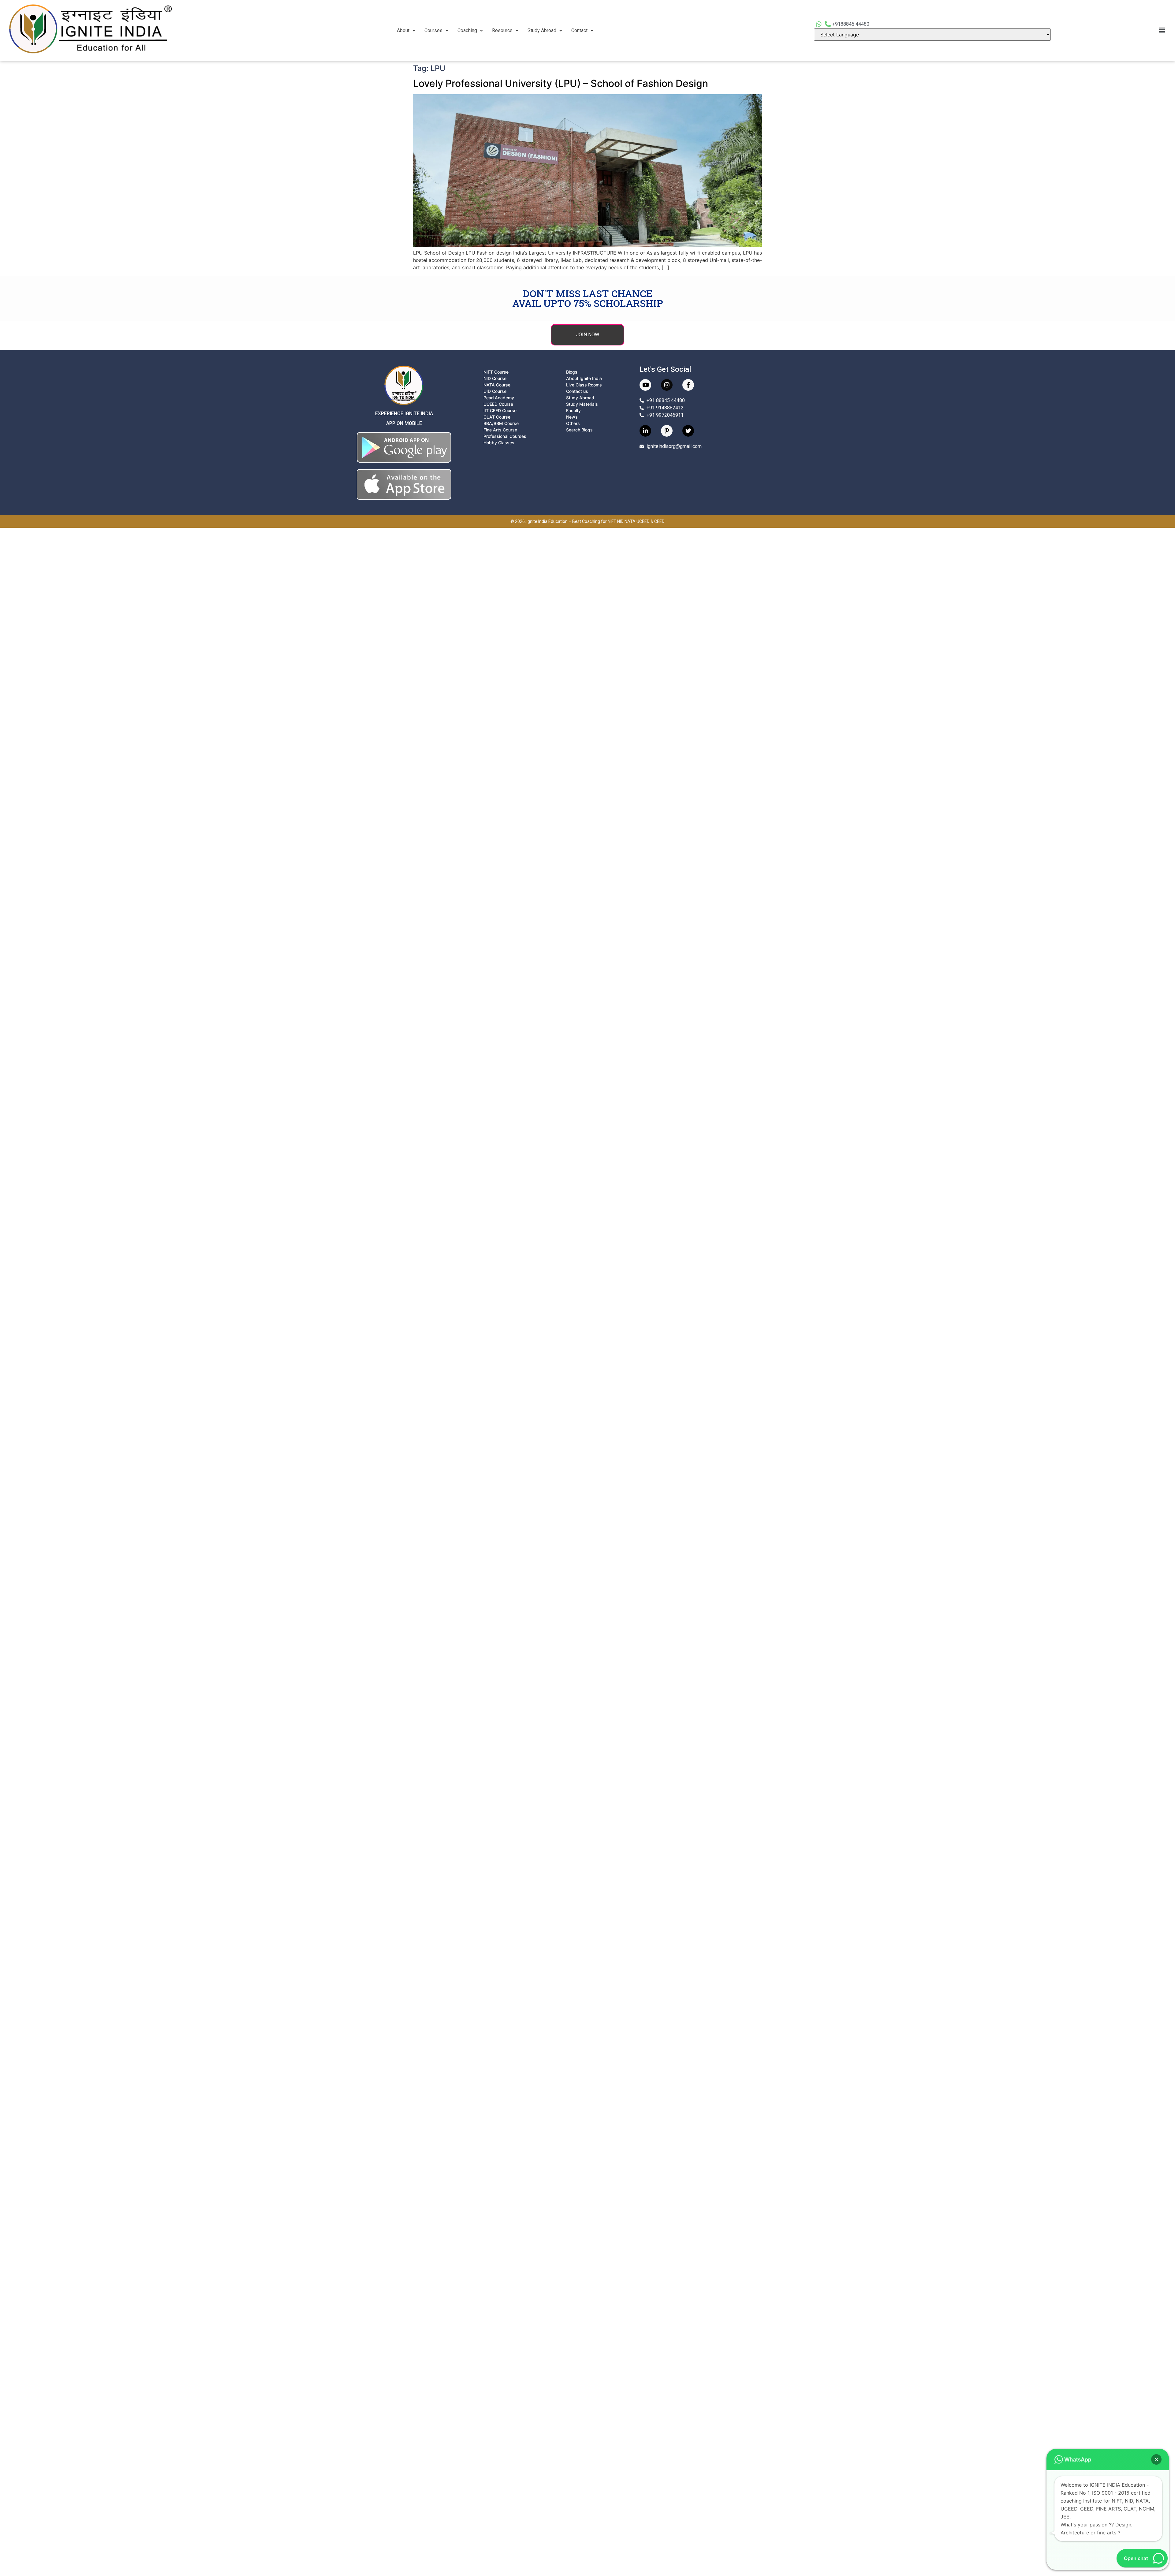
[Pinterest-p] (667, 431)
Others (573, 423)
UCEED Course (498, 404)
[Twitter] (688, 431)
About (403, 30)
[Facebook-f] (688, 385)
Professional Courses (505, 436)
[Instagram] (667, 385)
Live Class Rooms (584, 385)
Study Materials (582, 404)
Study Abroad (542, 30)
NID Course (495, 378)
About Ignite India (584, 378)
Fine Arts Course (500, 430)
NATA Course (497, 385)
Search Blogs (579, 430)
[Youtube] (645, 385)
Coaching (467, 30)
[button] (406, 31)
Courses (433, 30)
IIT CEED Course (500, 410)
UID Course (495, 391)
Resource (502, 30)
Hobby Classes (499, 443)
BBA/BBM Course (501, 423)
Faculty (573, 410)
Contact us (577, 391)
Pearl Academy (499, 398)
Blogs (572, 372)
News (572, 417)
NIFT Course (496, 372)
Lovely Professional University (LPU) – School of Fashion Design (561, 83)
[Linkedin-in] (645, 431)
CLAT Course (497, 417)
